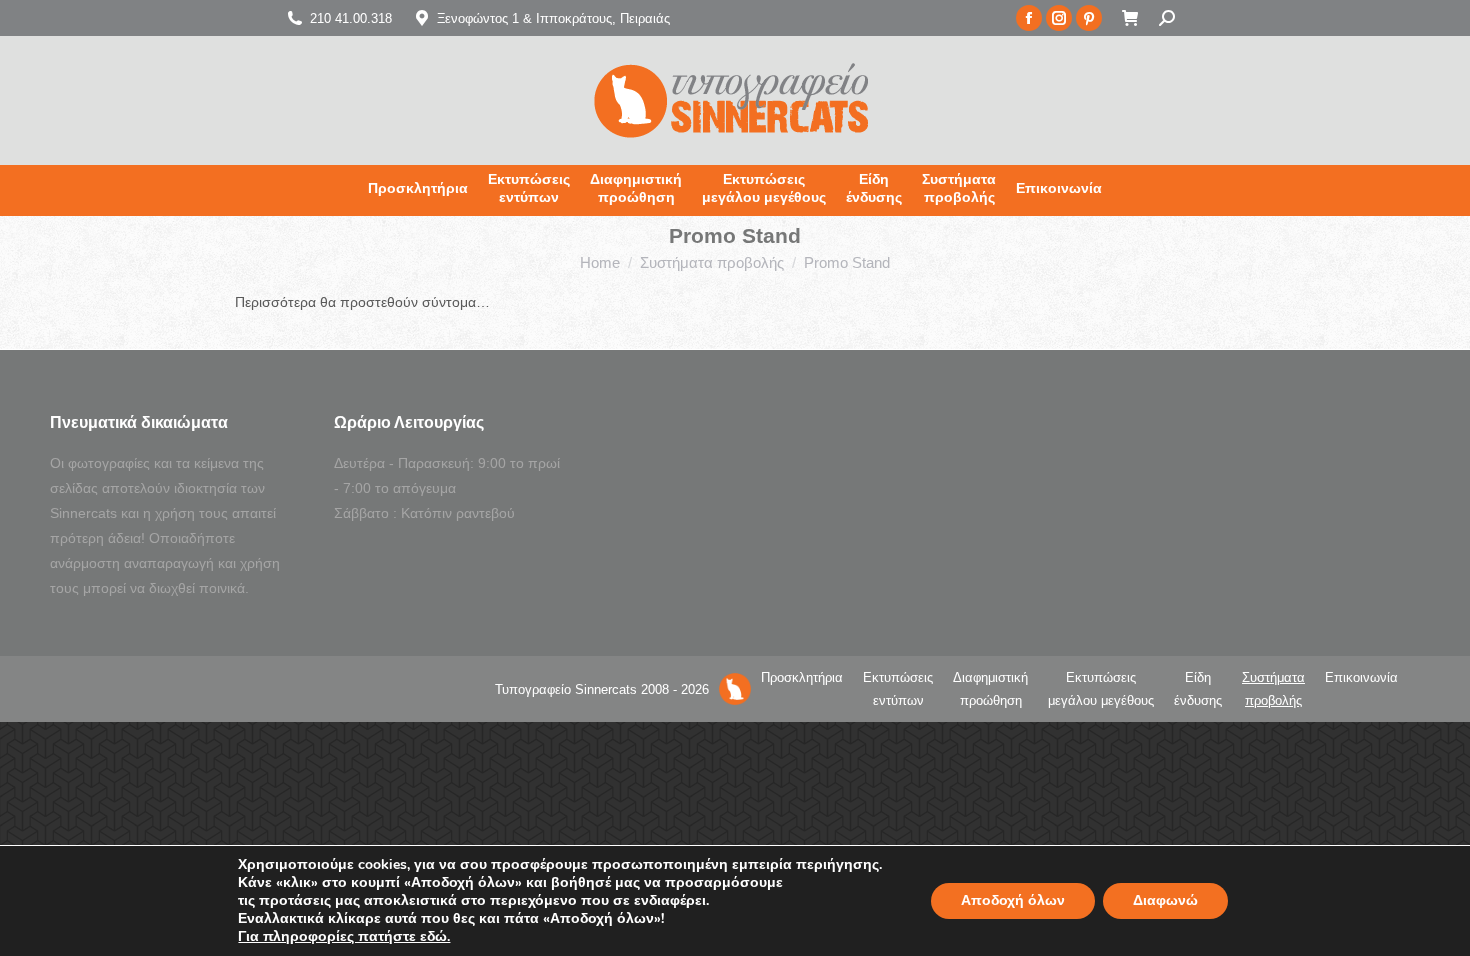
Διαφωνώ (1165, 900)
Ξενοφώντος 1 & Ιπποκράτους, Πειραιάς (553, 18)
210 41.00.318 (351, 18)
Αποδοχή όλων (1013, 900)
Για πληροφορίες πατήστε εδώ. (344, 937)
